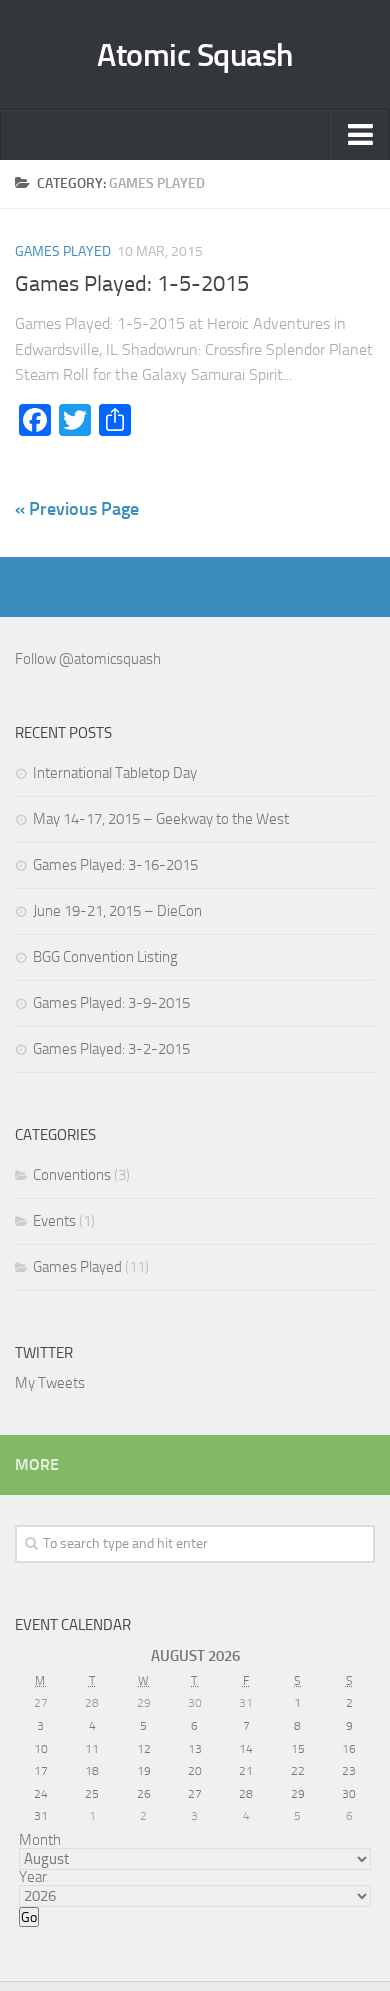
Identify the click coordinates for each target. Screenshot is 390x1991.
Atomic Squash (195, 55)
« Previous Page (77, 509)
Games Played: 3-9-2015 (111, 1003)
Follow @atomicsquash (88, 659)
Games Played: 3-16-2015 (115, 865)
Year (33, 1877)
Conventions (72, 1175)
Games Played (63, 251)
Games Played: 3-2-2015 (111, 1049)
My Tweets (50, 1383)
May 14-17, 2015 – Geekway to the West (161, 819)
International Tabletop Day (115, 773)
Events (54, 1221)
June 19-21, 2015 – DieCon (117, 911)
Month (40, 1840)
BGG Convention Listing (105, 957)
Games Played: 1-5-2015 (132, 284)
